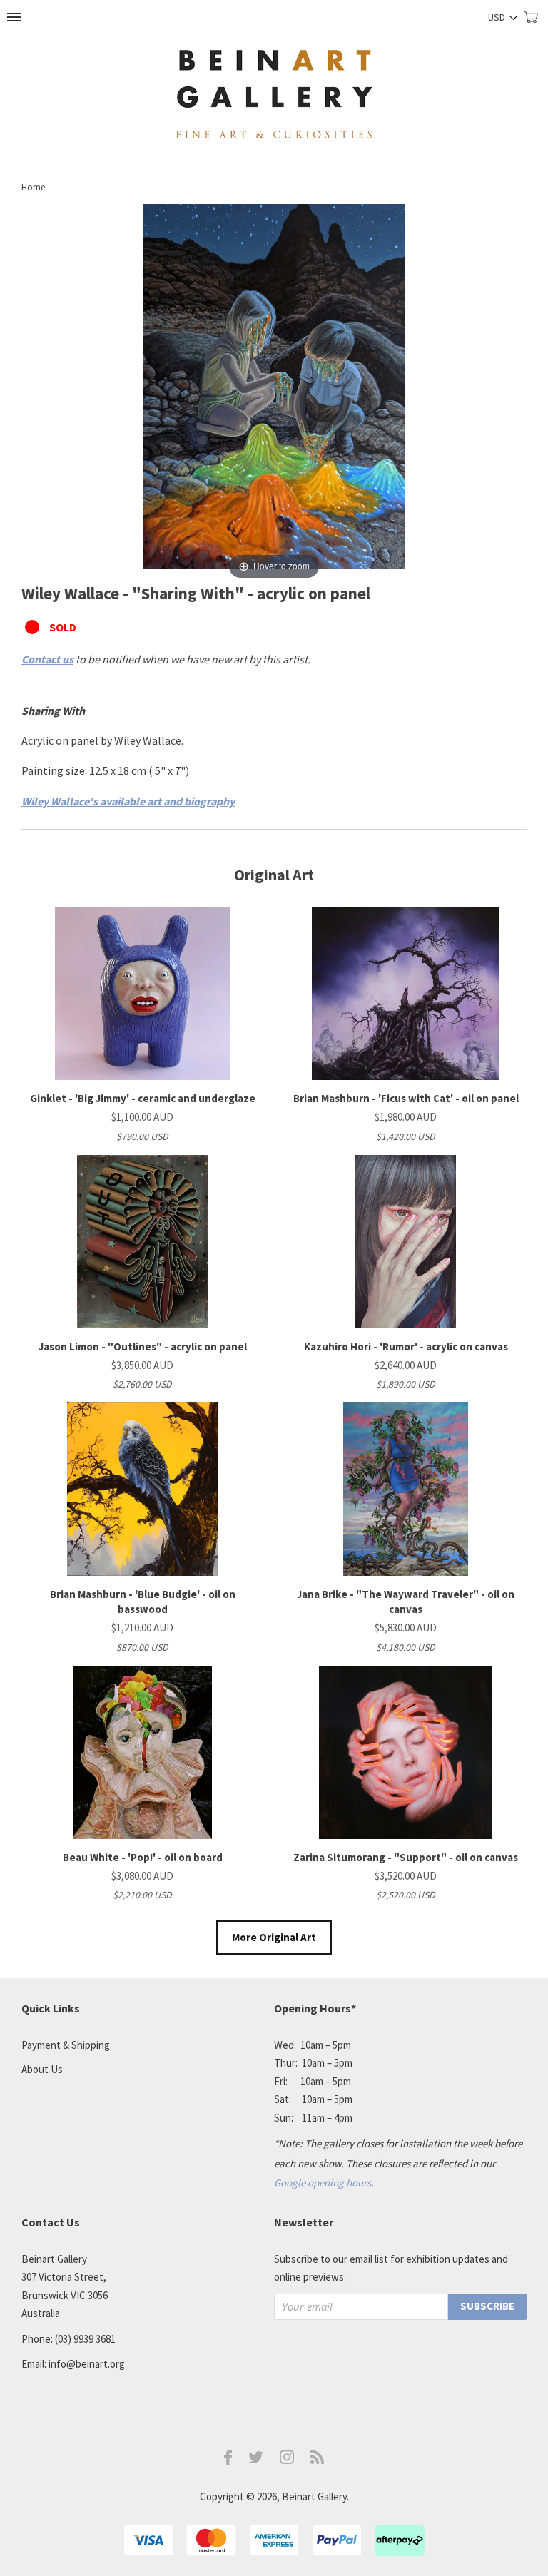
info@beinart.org (87, 2364)
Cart (536, 23)
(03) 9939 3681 (85, 2339)
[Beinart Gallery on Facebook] (228, 2461)
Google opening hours (323, 2183)
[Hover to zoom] (274, 392)
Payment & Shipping (66, 2045)
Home (33, 187)
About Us (42, 2069)
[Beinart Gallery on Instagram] (287, 2460)
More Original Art (274, 1937)
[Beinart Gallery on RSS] (318, 2460)
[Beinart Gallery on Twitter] (256, 2459)
